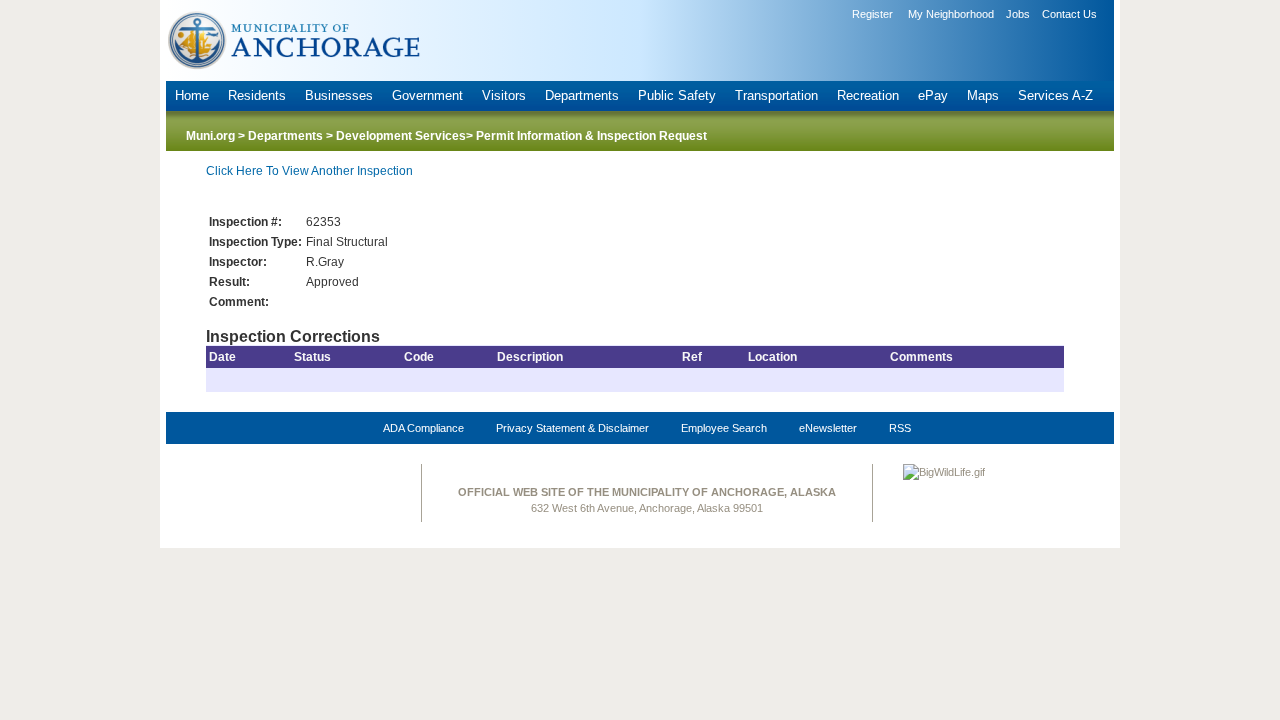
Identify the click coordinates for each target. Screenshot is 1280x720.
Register (872, 14)
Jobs (1018, 14)
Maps (983, 95)
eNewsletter (828, 428)
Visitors (504, 95)
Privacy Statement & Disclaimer (572, 428)
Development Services (401, 136)
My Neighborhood (951, 14)
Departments (582, 95)
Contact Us (1069, 14)
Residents (257, 95)
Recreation (868, 95)
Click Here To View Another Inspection (309, 171)
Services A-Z (1055, 95)
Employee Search (724, 428)
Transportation (776, 95)
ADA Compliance (423, 428)
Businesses (339, 95)
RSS (900, 428)
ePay (933, 95)
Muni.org (210, 136)
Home (192, 95)
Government (427, 95)
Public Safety (677, 95)
